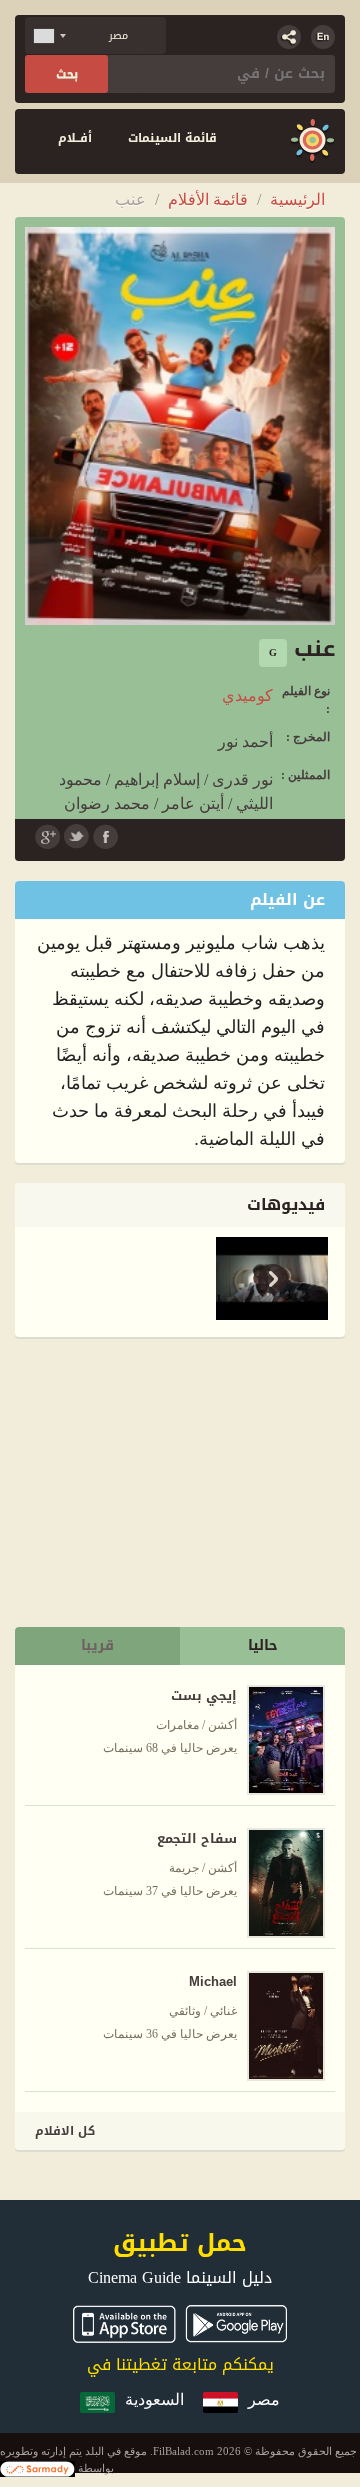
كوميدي (247, 695)
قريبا (97, 1645)
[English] (323, 37)
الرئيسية (297, 199)
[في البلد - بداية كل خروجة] (312, 141)
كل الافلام (65, 2131)
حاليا (263, 1645)
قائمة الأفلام (208, 199)
